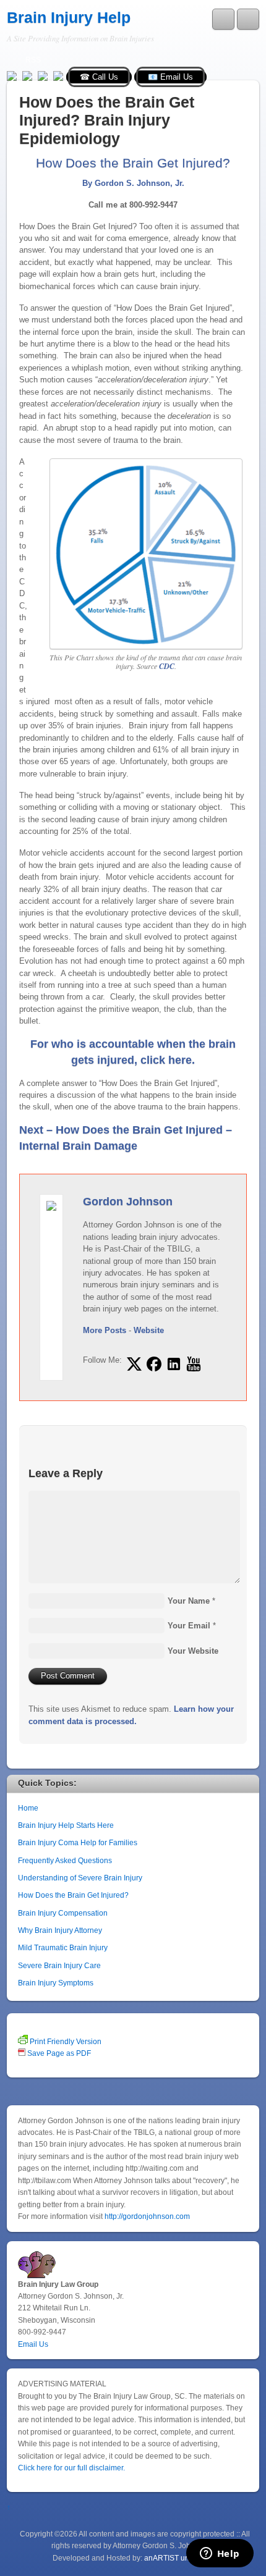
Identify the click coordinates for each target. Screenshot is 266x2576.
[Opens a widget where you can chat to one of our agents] (220, 2554)
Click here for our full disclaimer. (71, 2468)
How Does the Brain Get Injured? (73, 1895)
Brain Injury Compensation (63, 1913)
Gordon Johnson (128, 1202)
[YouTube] (43, 75)
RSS (33, 60)
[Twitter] (12, 75)
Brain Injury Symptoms (56, 1983)
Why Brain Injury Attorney (60, 1930)
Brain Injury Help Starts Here (66, 1825)
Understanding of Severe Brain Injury (80, 1878)
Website (149, 1330)
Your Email (189, 1626)
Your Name (189, 1601)
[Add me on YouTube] (194, 1364)
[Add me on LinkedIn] (174, 1364)
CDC (167, 666)
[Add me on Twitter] (134, 1364)
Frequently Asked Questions (65, 1860)
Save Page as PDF (58, 2053)
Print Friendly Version (65, 2041)
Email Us (33, 2344)
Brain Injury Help (69, 18)
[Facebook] (27, 75)
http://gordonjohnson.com (147, 2216)
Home (28, 1808)
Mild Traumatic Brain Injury (63, 1947)
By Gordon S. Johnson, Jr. (133, 183)
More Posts (105, 1330)
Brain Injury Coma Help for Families (78, 1842)
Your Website (193, 1651)
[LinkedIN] (58, 75)
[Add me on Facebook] (154, 1364)
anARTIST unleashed (180, 2558)
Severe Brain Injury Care (59, 1965)
